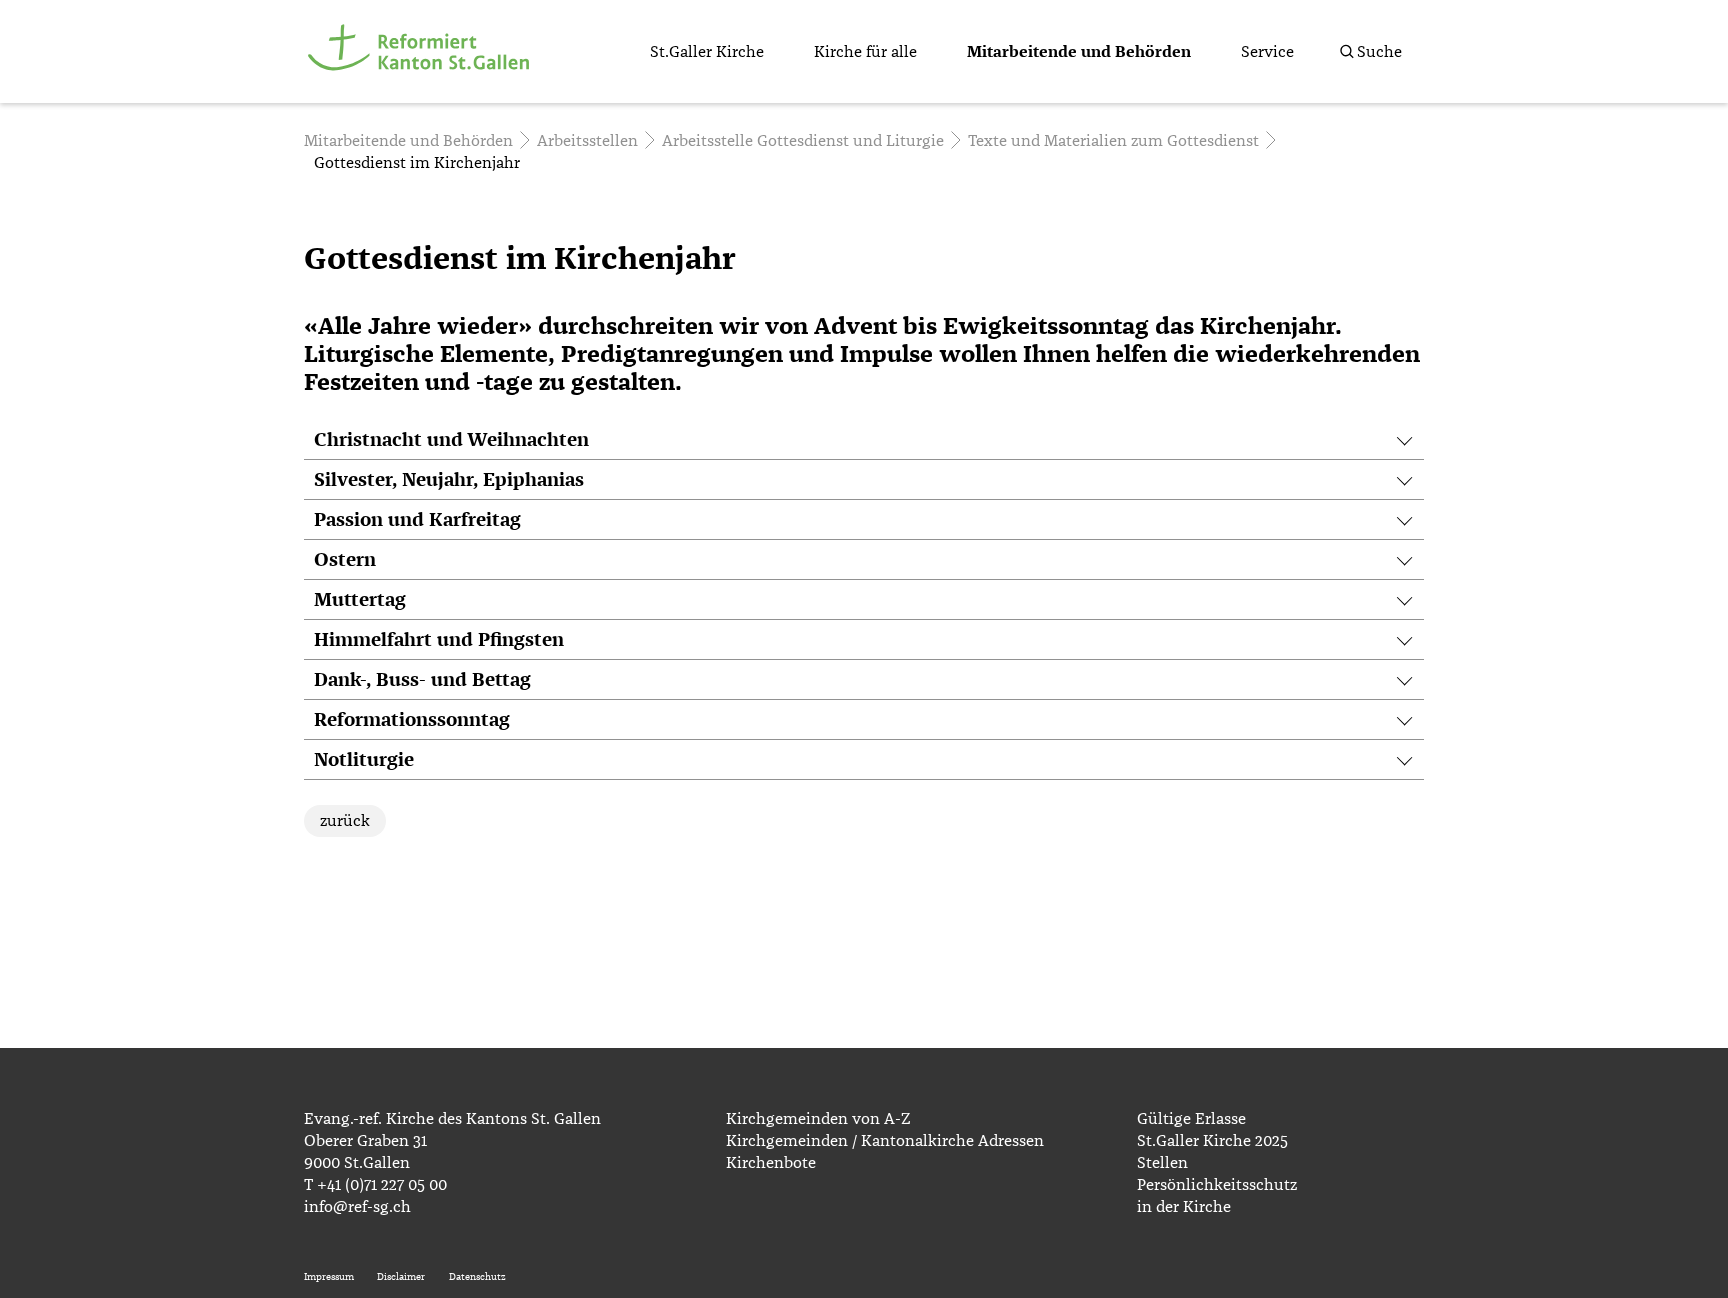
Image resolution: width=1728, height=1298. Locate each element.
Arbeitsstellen (587, 141)
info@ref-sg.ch (357, 1207)
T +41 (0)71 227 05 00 (375, 1185)
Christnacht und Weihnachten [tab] (451, 440)
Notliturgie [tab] (364, 760)
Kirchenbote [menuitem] (771, 1163)
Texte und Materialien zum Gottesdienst (1113, 141)
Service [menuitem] (1267, 52)
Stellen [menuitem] (1162, 1163)
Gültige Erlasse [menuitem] (1191, 1119)
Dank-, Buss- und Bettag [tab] (422, 680)
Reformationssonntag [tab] (412, 720)
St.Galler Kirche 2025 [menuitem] (1212, 1141)
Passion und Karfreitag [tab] (417, 520)
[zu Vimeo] (1408, 1221)
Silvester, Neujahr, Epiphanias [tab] (449, 480)
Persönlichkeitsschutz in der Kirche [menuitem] (1217, 1196)
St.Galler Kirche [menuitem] (707, 52)
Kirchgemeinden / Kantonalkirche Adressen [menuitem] (885, 1141)
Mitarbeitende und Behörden (408, 141)
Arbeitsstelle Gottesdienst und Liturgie (803, 141)
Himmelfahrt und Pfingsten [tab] (439, 640)
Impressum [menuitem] (329, 1277)
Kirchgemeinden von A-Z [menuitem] (818, 1119)
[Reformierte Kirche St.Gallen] (422, 82)
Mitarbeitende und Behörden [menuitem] (1079, 52)
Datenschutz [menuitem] (477, 1277)
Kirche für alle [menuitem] (865, 52)
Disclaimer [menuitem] (401, 1277)
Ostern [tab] (345, 560)
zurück (345, 821)
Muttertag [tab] (360, 600)
